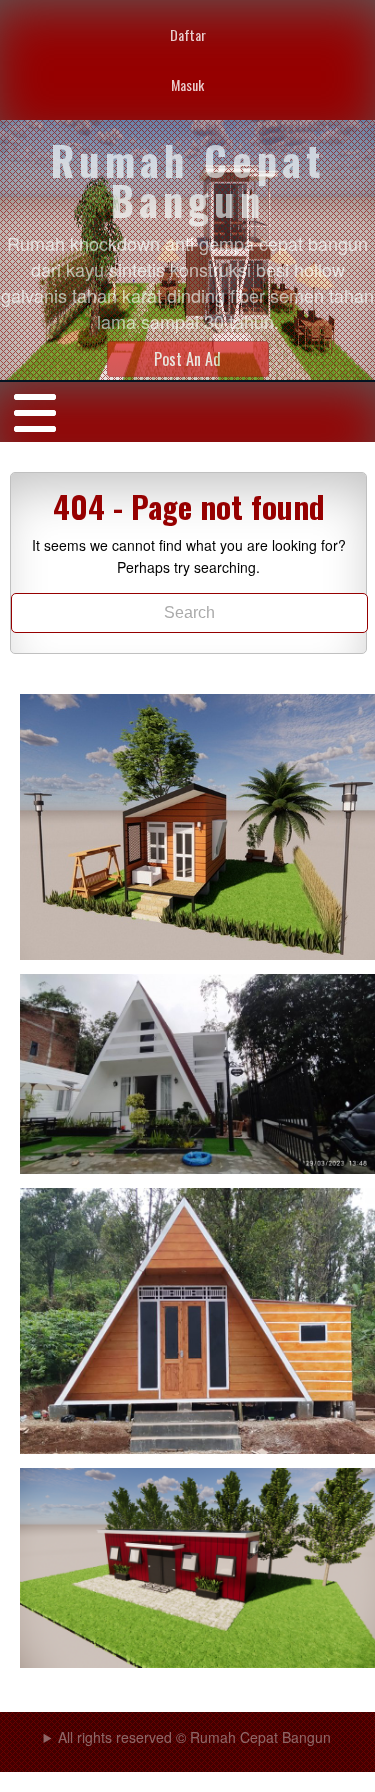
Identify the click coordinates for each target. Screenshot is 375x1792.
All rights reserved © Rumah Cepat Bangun (194, 1737)
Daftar (188, 34)
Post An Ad (187, 359)
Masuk (187, 84)
